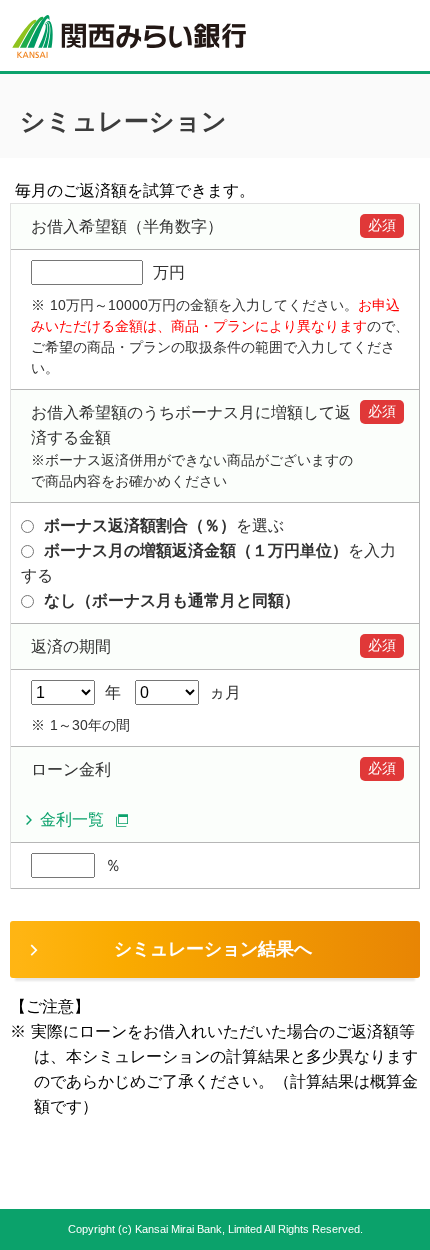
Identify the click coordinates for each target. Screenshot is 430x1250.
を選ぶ (164, 525)
